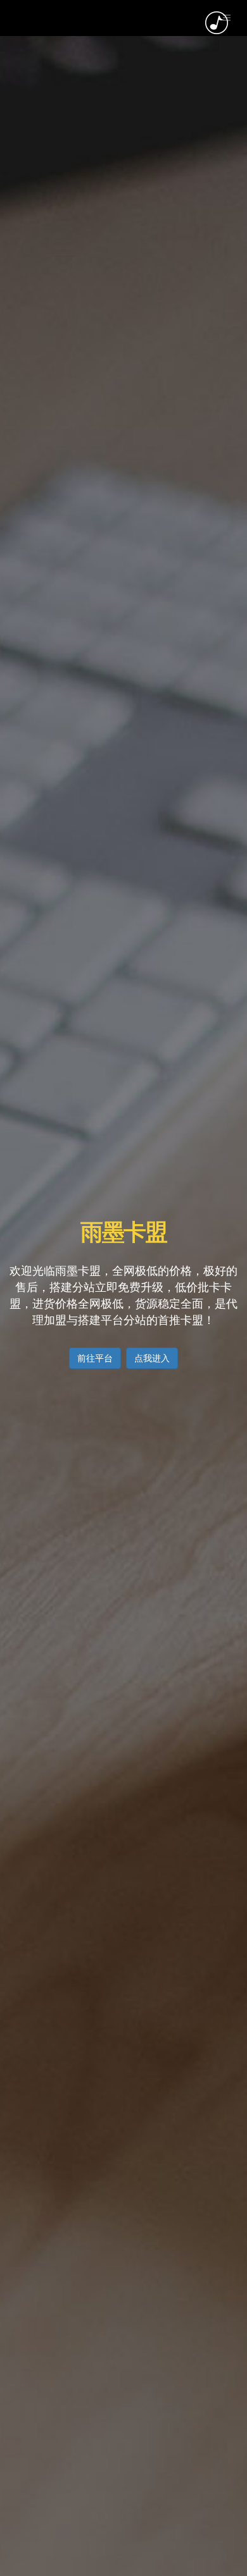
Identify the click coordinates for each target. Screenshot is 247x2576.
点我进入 (152, 1358)
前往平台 (95, 1358)
